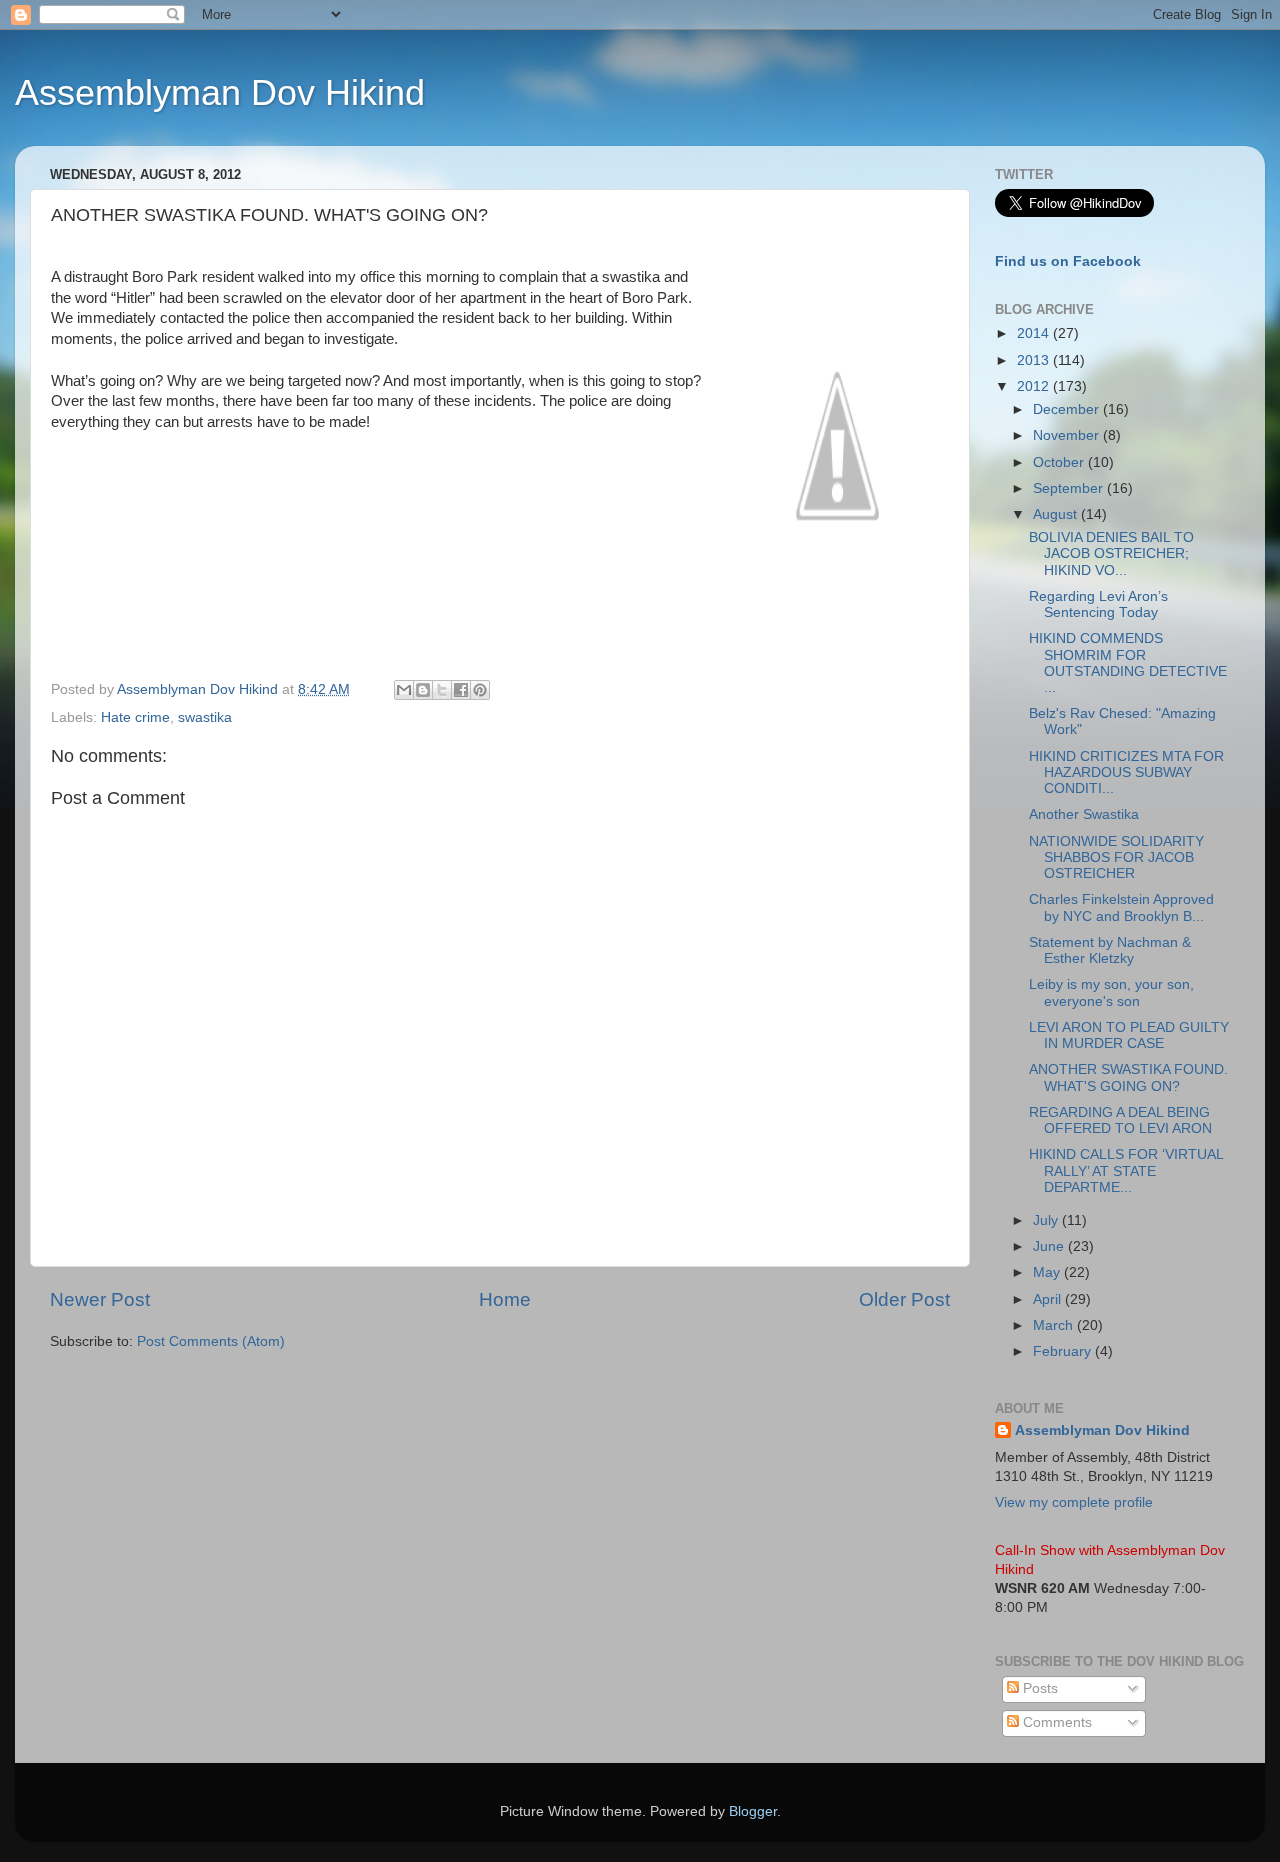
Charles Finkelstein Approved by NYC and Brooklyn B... (1121, 907)
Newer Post (100, 1299)
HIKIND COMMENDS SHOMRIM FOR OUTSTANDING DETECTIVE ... (1128, 663)
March (1055, 1325)
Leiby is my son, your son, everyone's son (1111, 992)
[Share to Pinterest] (480, 690)
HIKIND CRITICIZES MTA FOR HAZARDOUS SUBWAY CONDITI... (1126, 772)
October (1060, 462)
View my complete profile (1074, 1502)
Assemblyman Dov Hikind (220, 92)
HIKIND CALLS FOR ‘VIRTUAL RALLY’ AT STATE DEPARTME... (1126, 1170)
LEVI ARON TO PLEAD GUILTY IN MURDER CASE (1129, 1035)
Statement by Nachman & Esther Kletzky (1110, 950)
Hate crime (135, 717)
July (1047, 1220)
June (1050, 1246)
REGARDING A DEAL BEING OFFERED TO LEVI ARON (1120, 1120)
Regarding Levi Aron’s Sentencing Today (1098, 604)
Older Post (904, 1299)
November (1068, 435)
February (1064, 1351)
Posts (1038, 1688)
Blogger (753, 1811)
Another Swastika (1084, 814)
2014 (1035, 333)
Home (505, 1299)
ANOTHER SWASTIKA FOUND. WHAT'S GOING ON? (1128, 1077)
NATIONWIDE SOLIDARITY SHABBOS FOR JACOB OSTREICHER (1116, 857)
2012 (1035, 386)
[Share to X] (442, 690)
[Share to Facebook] (461, 690)
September (1070, 488)
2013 (1035, 360)
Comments (1055, 1722)
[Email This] (404, 690)
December (1068, 409)
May (1048, 1272)
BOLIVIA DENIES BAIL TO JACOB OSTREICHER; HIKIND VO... (1111, 553)
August (1057, 514)
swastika (205, 717)
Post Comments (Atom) (211, 1341)
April (1049, 1299)
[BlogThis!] (423, 690)
